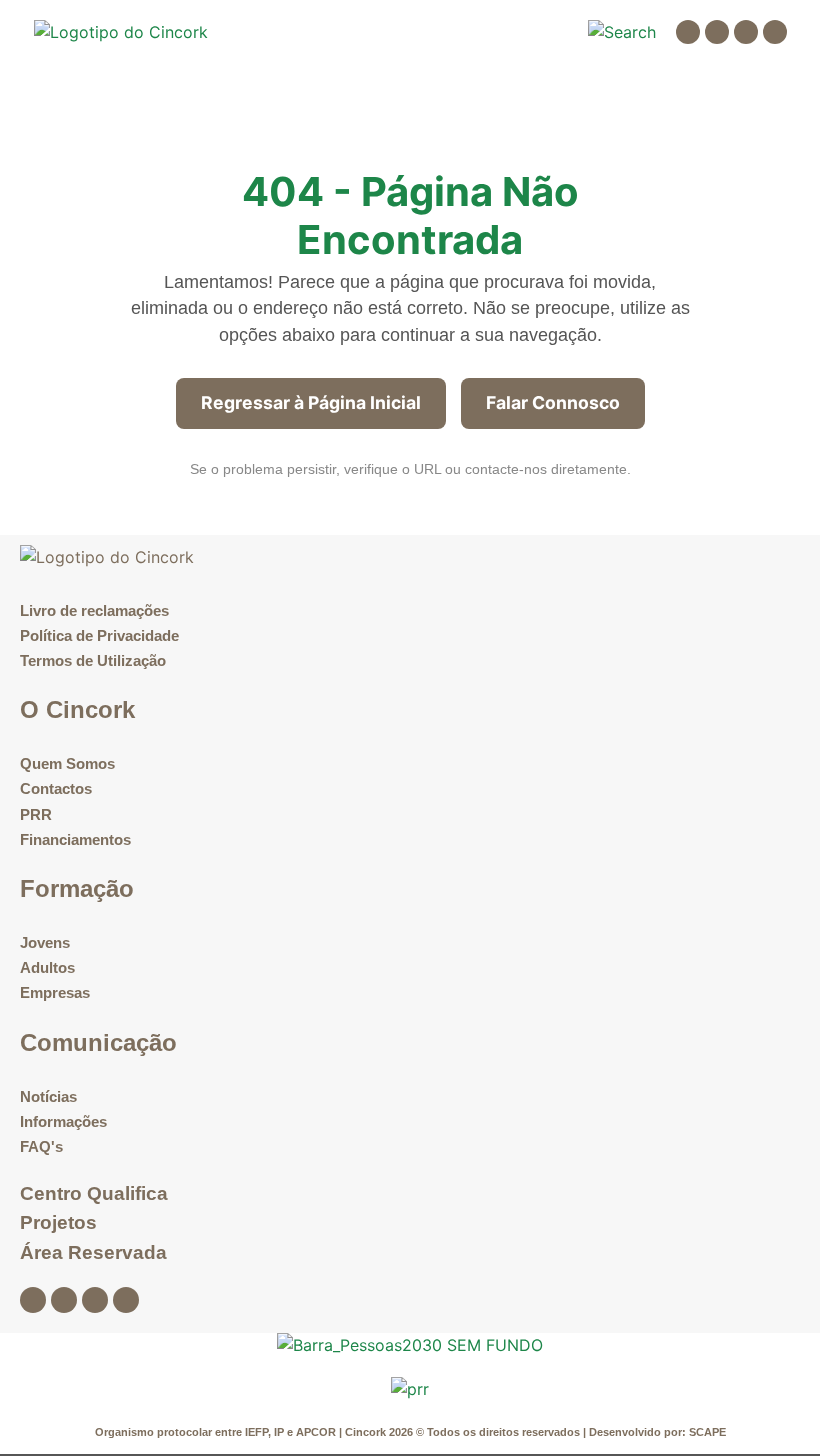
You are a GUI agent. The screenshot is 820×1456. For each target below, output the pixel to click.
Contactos (56, 788)
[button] (544, 32)
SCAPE (707, 1432)
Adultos (47, 967)
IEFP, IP (264, 1432)
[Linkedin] (746, 32)
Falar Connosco (553, 402)
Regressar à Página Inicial (311, 402)
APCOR (317, 1432)
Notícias (48, 1096)
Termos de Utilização (93, 660)
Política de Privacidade (99, 635)
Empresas (55, 992)
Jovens (45, 942)
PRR (36, 814)
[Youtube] (775, 32)
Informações (63, 1121)
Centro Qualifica (94, 1193)
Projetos (58, 1222)
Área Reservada (93, 1252)
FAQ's (41, 1146)
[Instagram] (717, 32)
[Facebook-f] (688, 32)
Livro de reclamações (94, 610)
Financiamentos (75, 839)
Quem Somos (67, 763)
